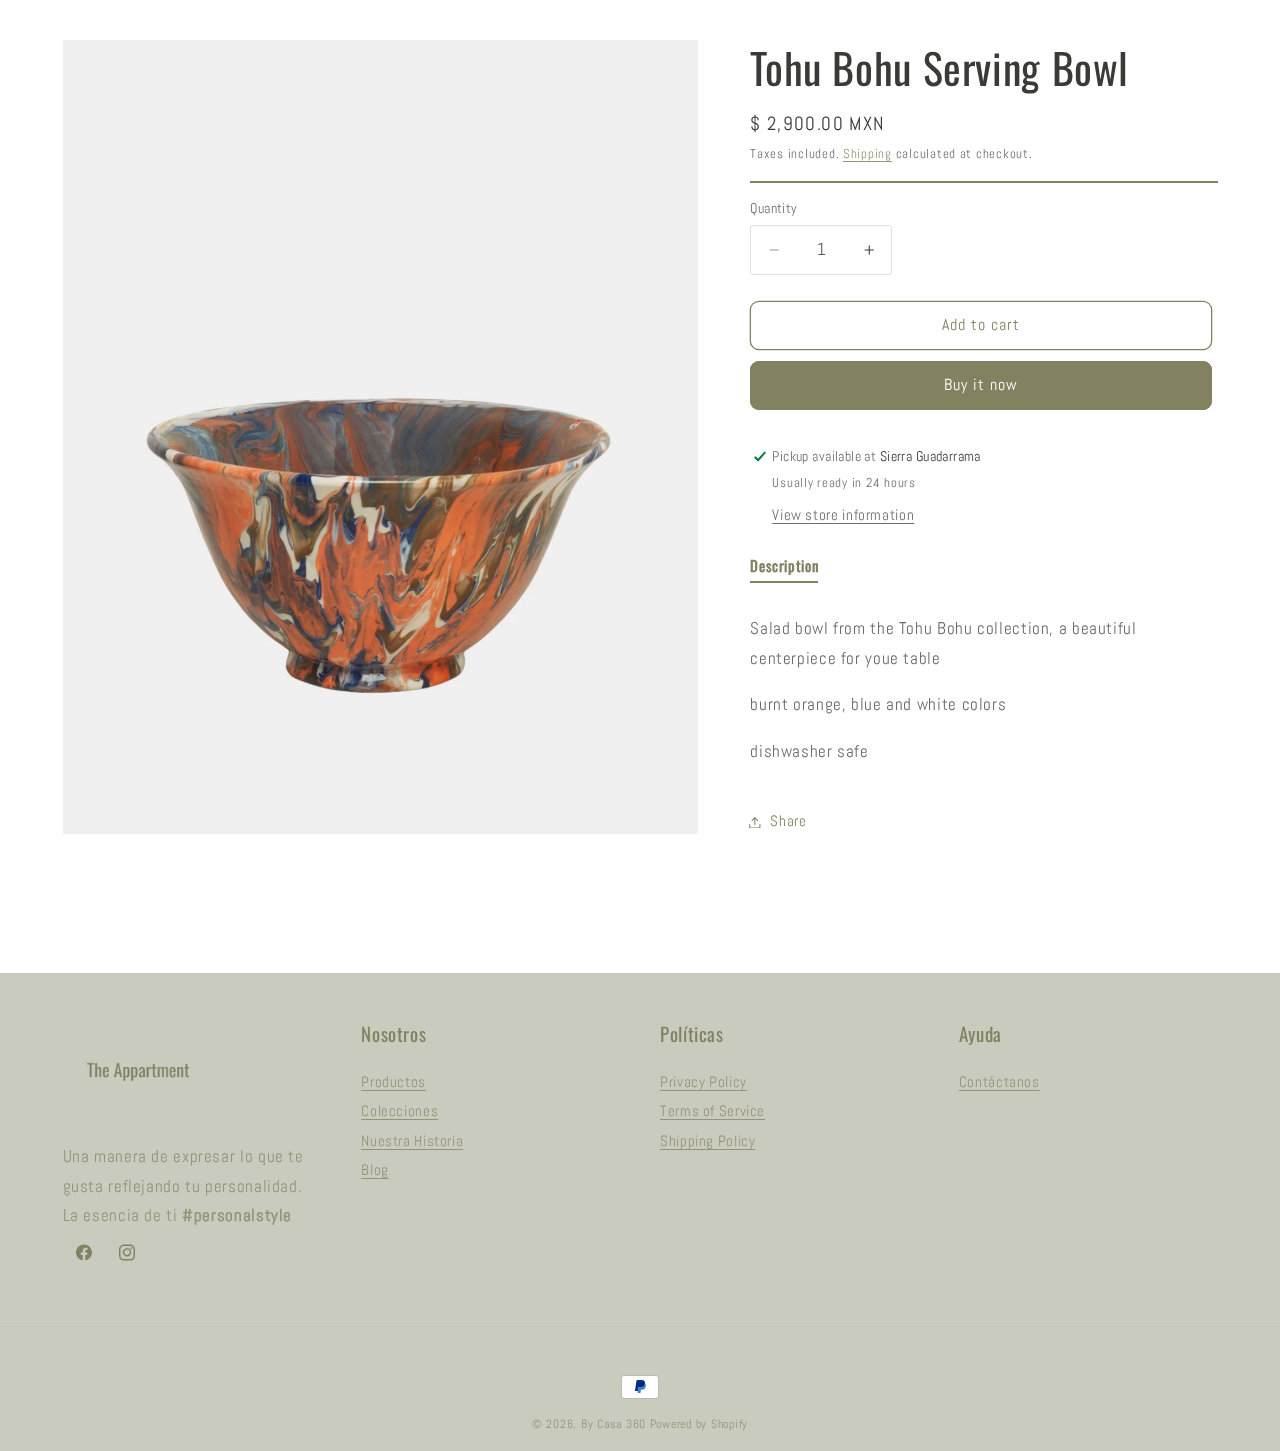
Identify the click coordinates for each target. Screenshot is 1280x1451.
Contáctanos (999, 1082)
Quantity (773, 208)
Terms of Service (712, 1111)
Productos (393, 1082)
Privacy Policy (703, 1082)
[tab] (784, 570)
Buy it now (981, 386)
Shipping (867, 155)
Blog (375, 1170)
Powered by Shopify (699, 1424)
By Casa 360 (613, 1424)
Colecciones (399, 1111)
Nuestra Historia (412, 1141)
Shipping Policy (707, 1141)
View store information (843, 515)
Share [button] (788, 821)
